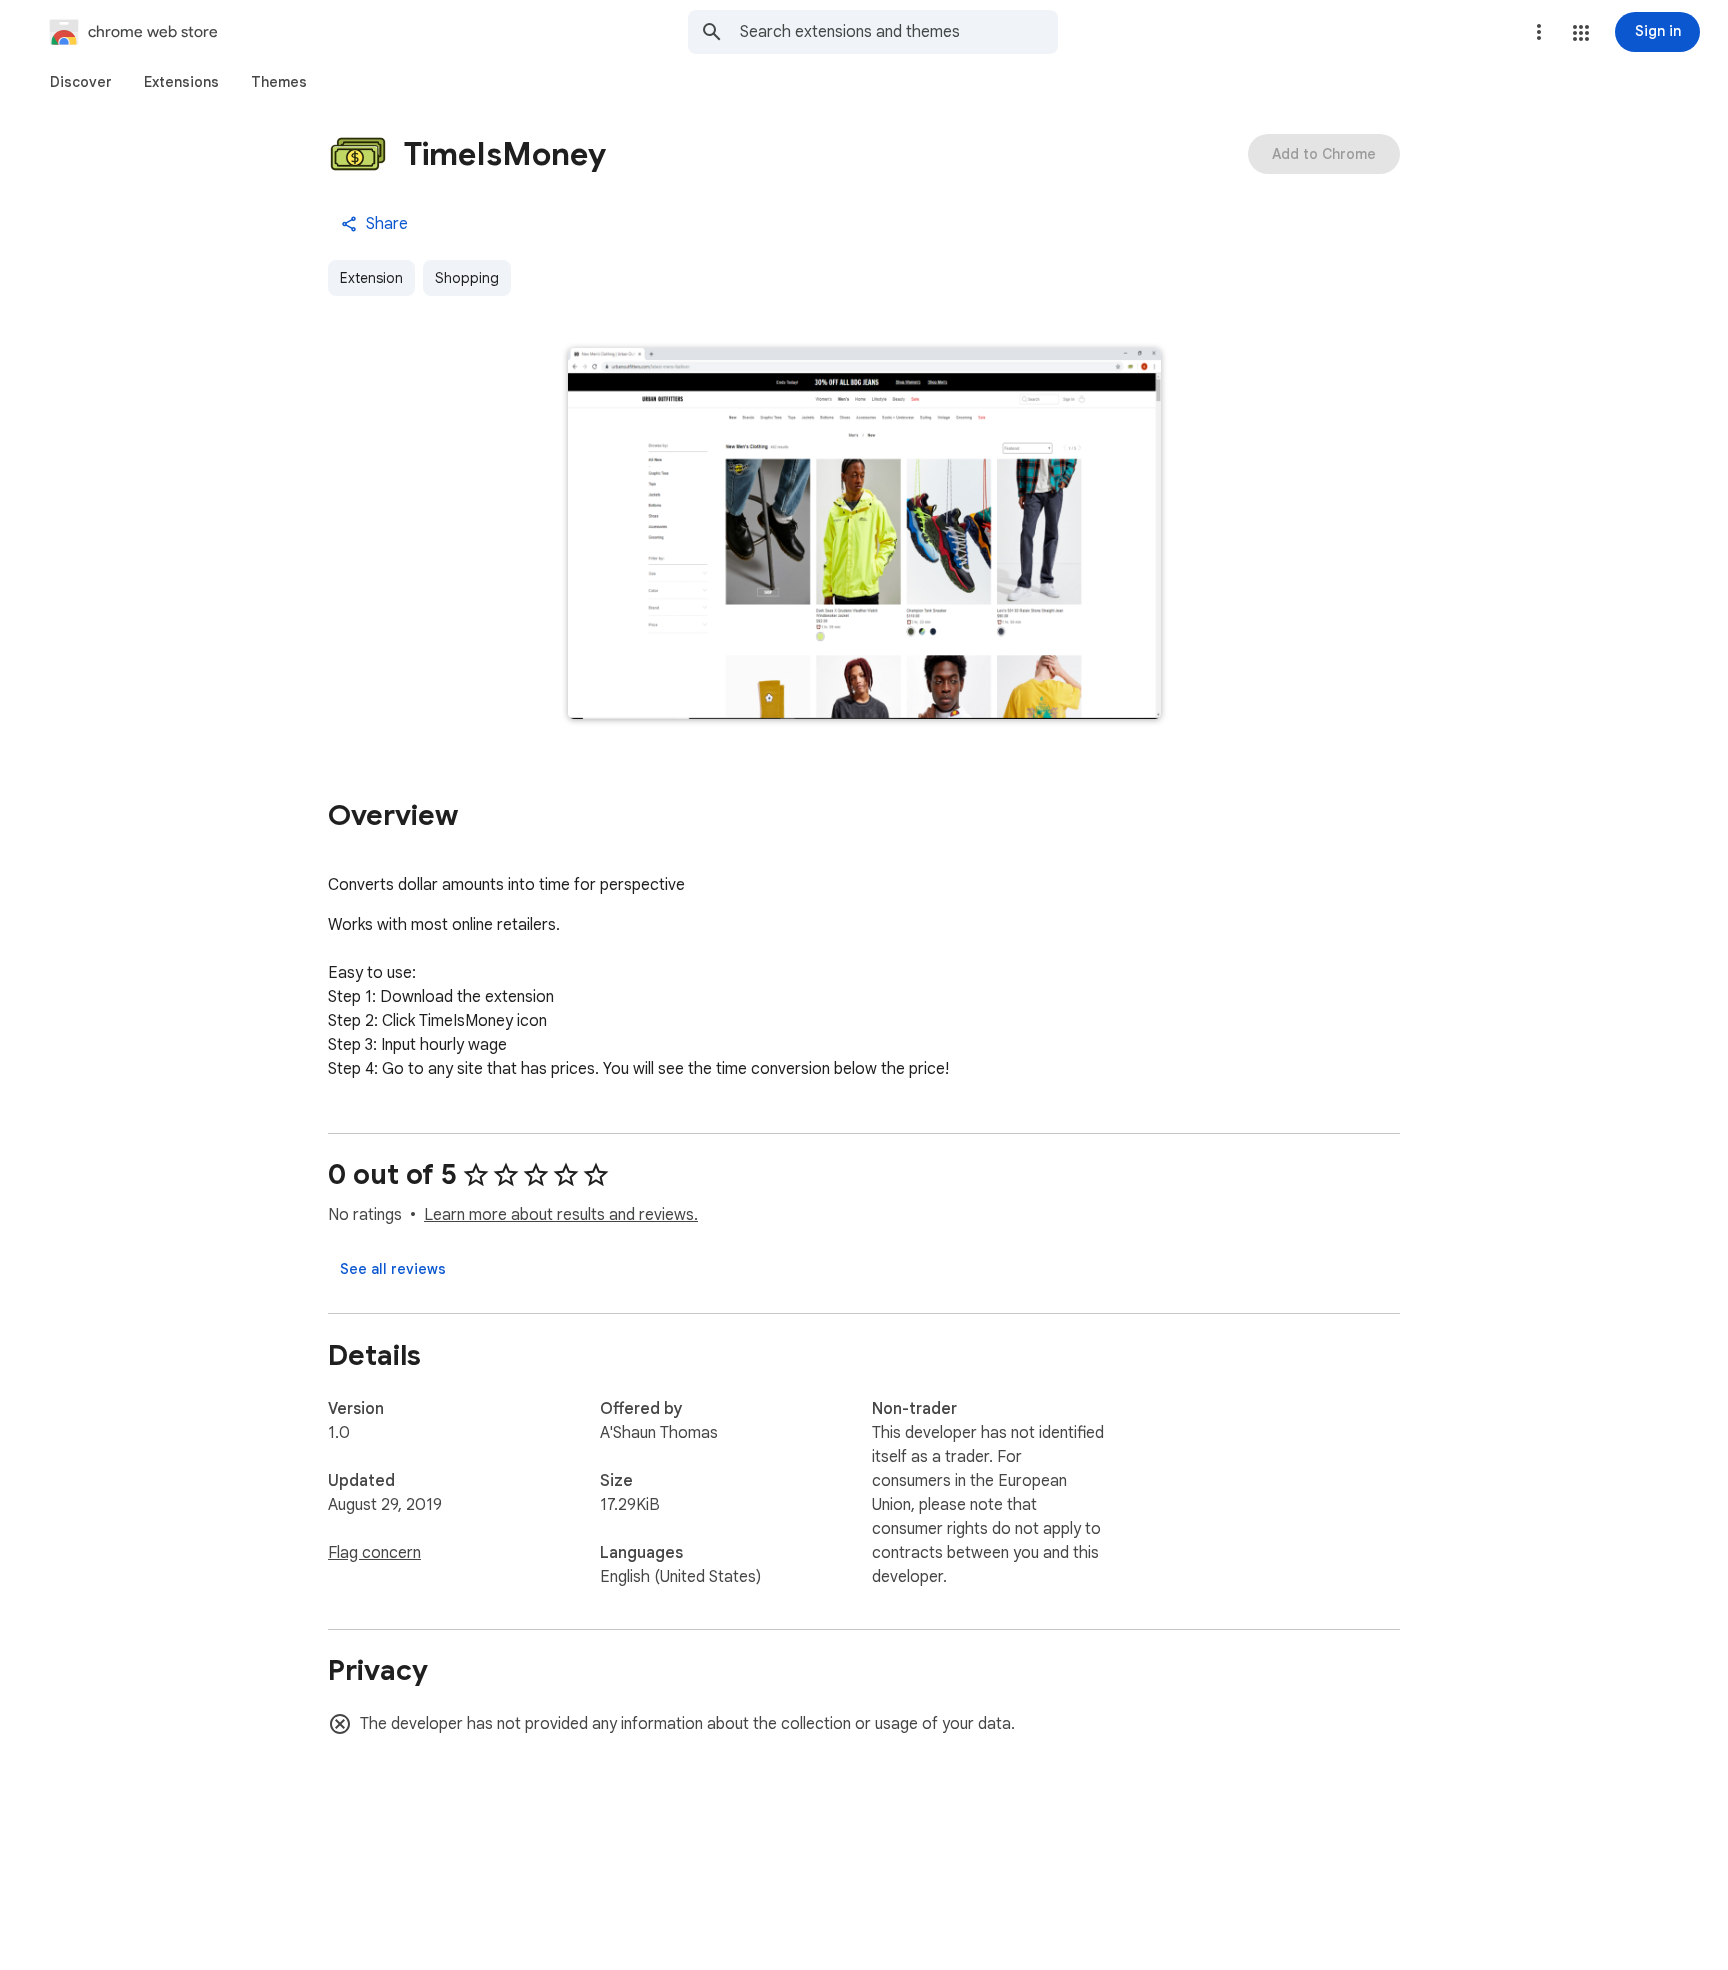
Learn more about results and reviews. (561, 1215)
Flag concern (374, 1553)
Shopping (467, 278)
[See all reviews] (393, 1269)
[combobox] (899, 32)
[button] (1581, 33)
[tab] (81, 82)
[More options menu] (1539, 32)
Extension (371, 278)
